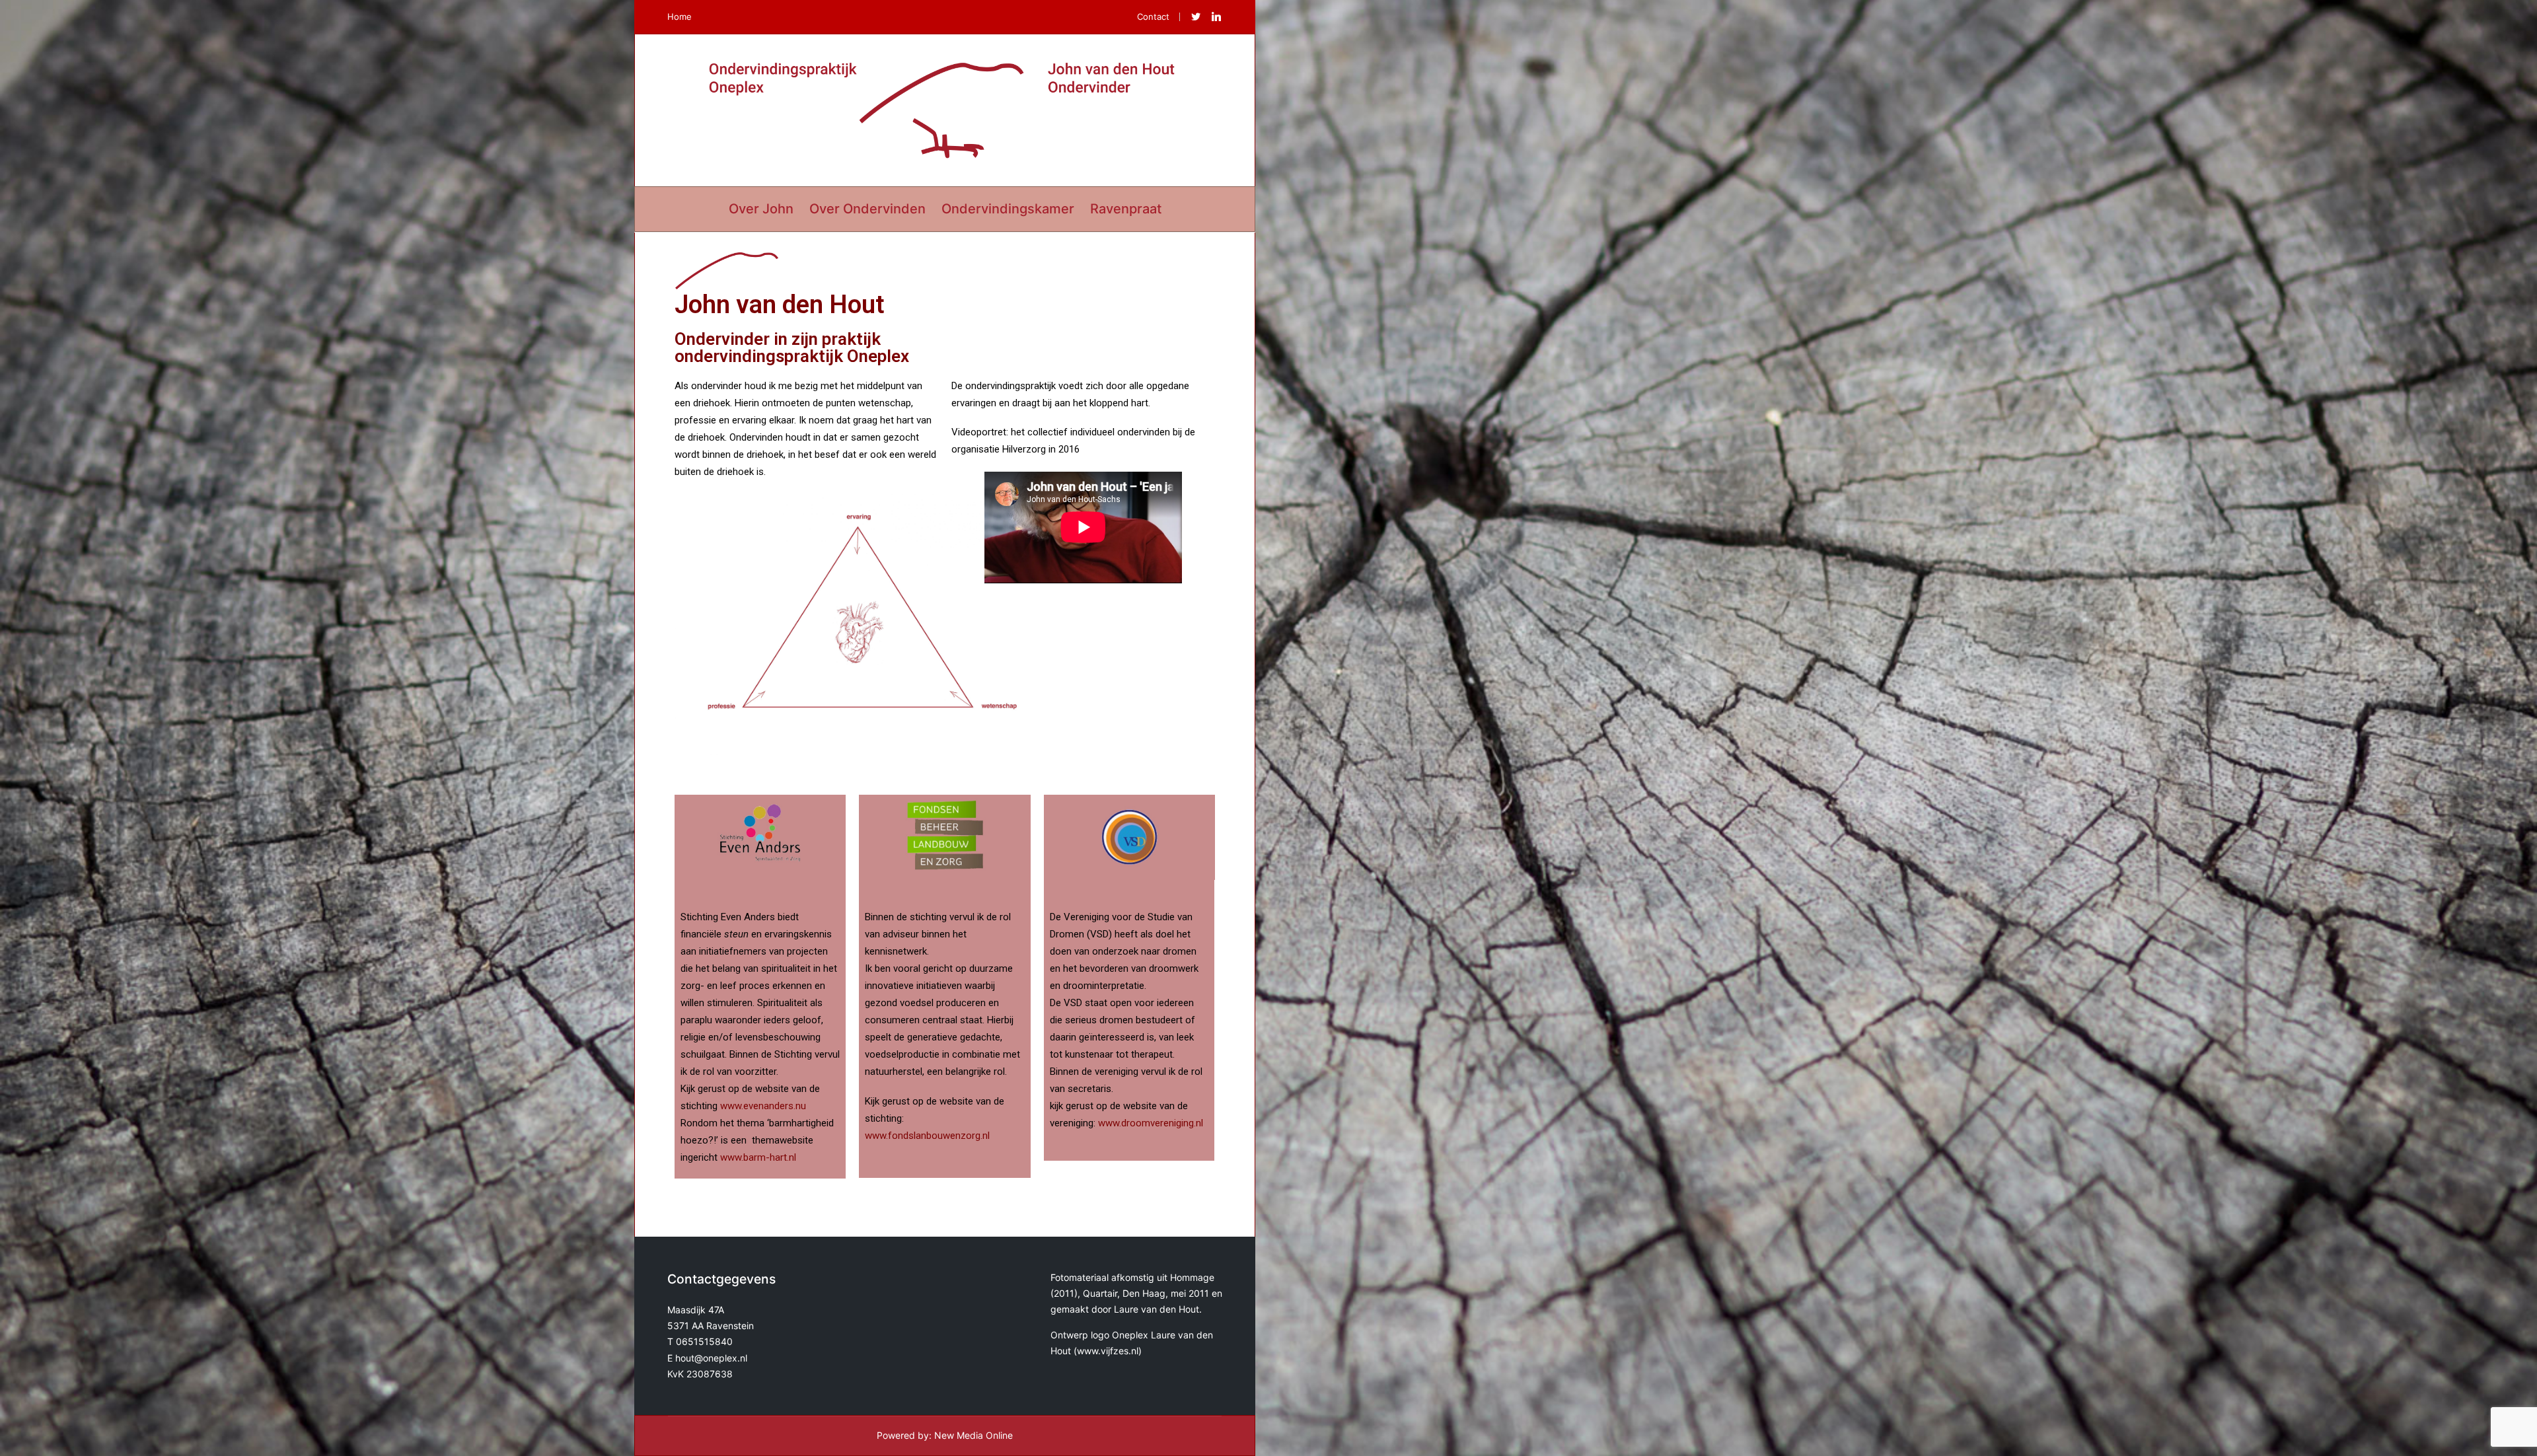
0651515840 (704, 1341)
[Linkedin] (1216, 17)
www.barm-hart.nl (758, 1157)
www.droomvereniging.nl (1151, 1123)
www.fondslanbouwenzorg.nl (927, 1136)
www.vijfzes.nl (1108, 1351)
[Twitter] (1196, 17)
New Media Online (974, 1435)
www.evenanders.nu (763, 1106)
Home (680, 17)
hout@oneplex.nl (711, 1358)
